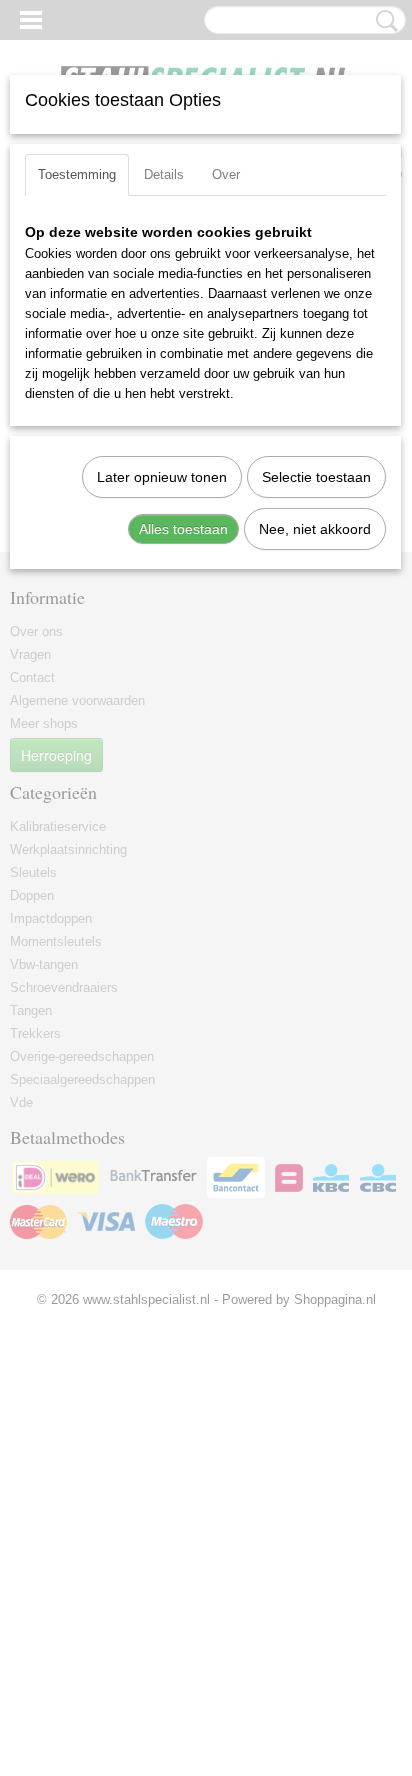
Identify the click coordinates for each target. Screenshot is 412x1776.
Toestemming (77, 174)
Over (226, 174)
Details (164, 174)
